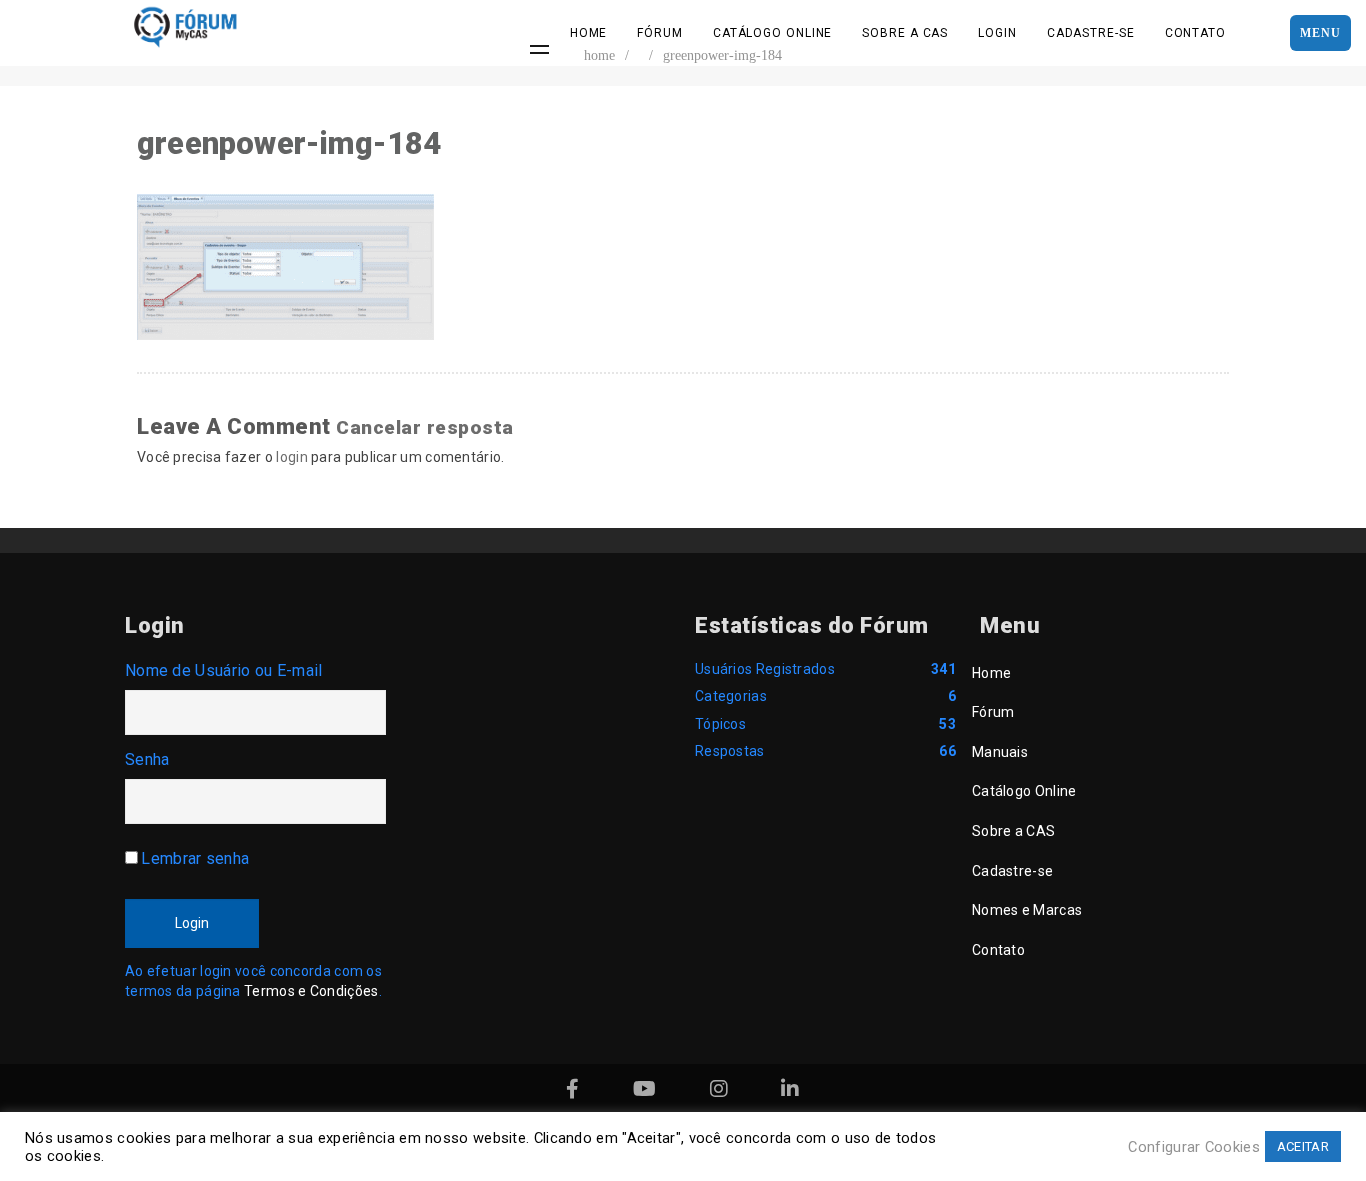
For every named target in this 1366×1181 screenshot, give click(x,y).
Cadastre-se (1091, 33)
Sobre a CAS (905, 33)
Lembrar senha (195, 858)
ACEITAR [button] (1303, 1146)
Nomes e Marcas (1027, 910)
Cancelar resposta (425, 427)
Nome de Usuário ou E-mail (224, 670)
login (292, 457)
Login (997, 33)
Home (589, 33)
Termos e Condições (311, 991)
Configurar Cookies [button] (1193, 1147)
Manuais (1000, 752)
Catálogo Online (773, 33)
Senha (147, 759)
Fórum (660, 33)
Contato (1195, 33)
